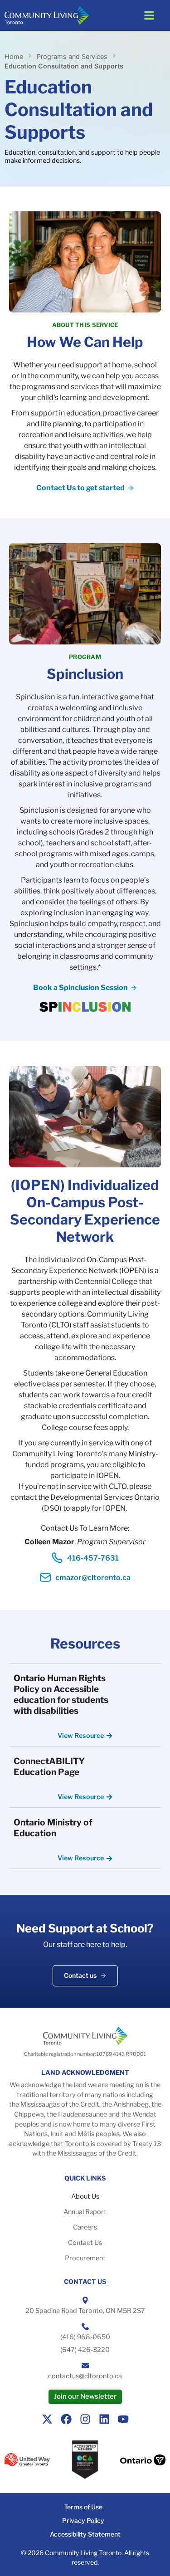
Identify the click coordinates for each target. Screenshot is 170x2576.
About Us (85, 2196)
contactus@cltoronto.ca (85, 2376)
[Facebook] (66, 2419)
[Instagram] (85, 2419)
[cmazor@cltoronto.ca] (45, 1577)
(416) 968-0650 (85, 2337)
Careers (85, 2227)
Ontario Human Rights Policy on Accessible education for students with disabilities (61, 1694)
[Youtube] (123, 2419)
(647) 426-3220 (85, 2350)
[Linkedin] (104, 2419)
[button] (149, 15)
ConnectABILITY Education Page (49, 1766)
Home (14, 56)
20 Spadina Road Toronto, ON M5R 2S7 (85, 2311)
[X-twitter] (47, 2419)
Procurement (85, 2258)
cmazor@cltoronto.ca (93, 1578)
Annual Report (85, 2212)
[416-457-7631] (57, 1558)
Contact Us (85, 2243)
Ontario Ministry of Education (53, 1828)
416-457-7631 (93, 1558)
